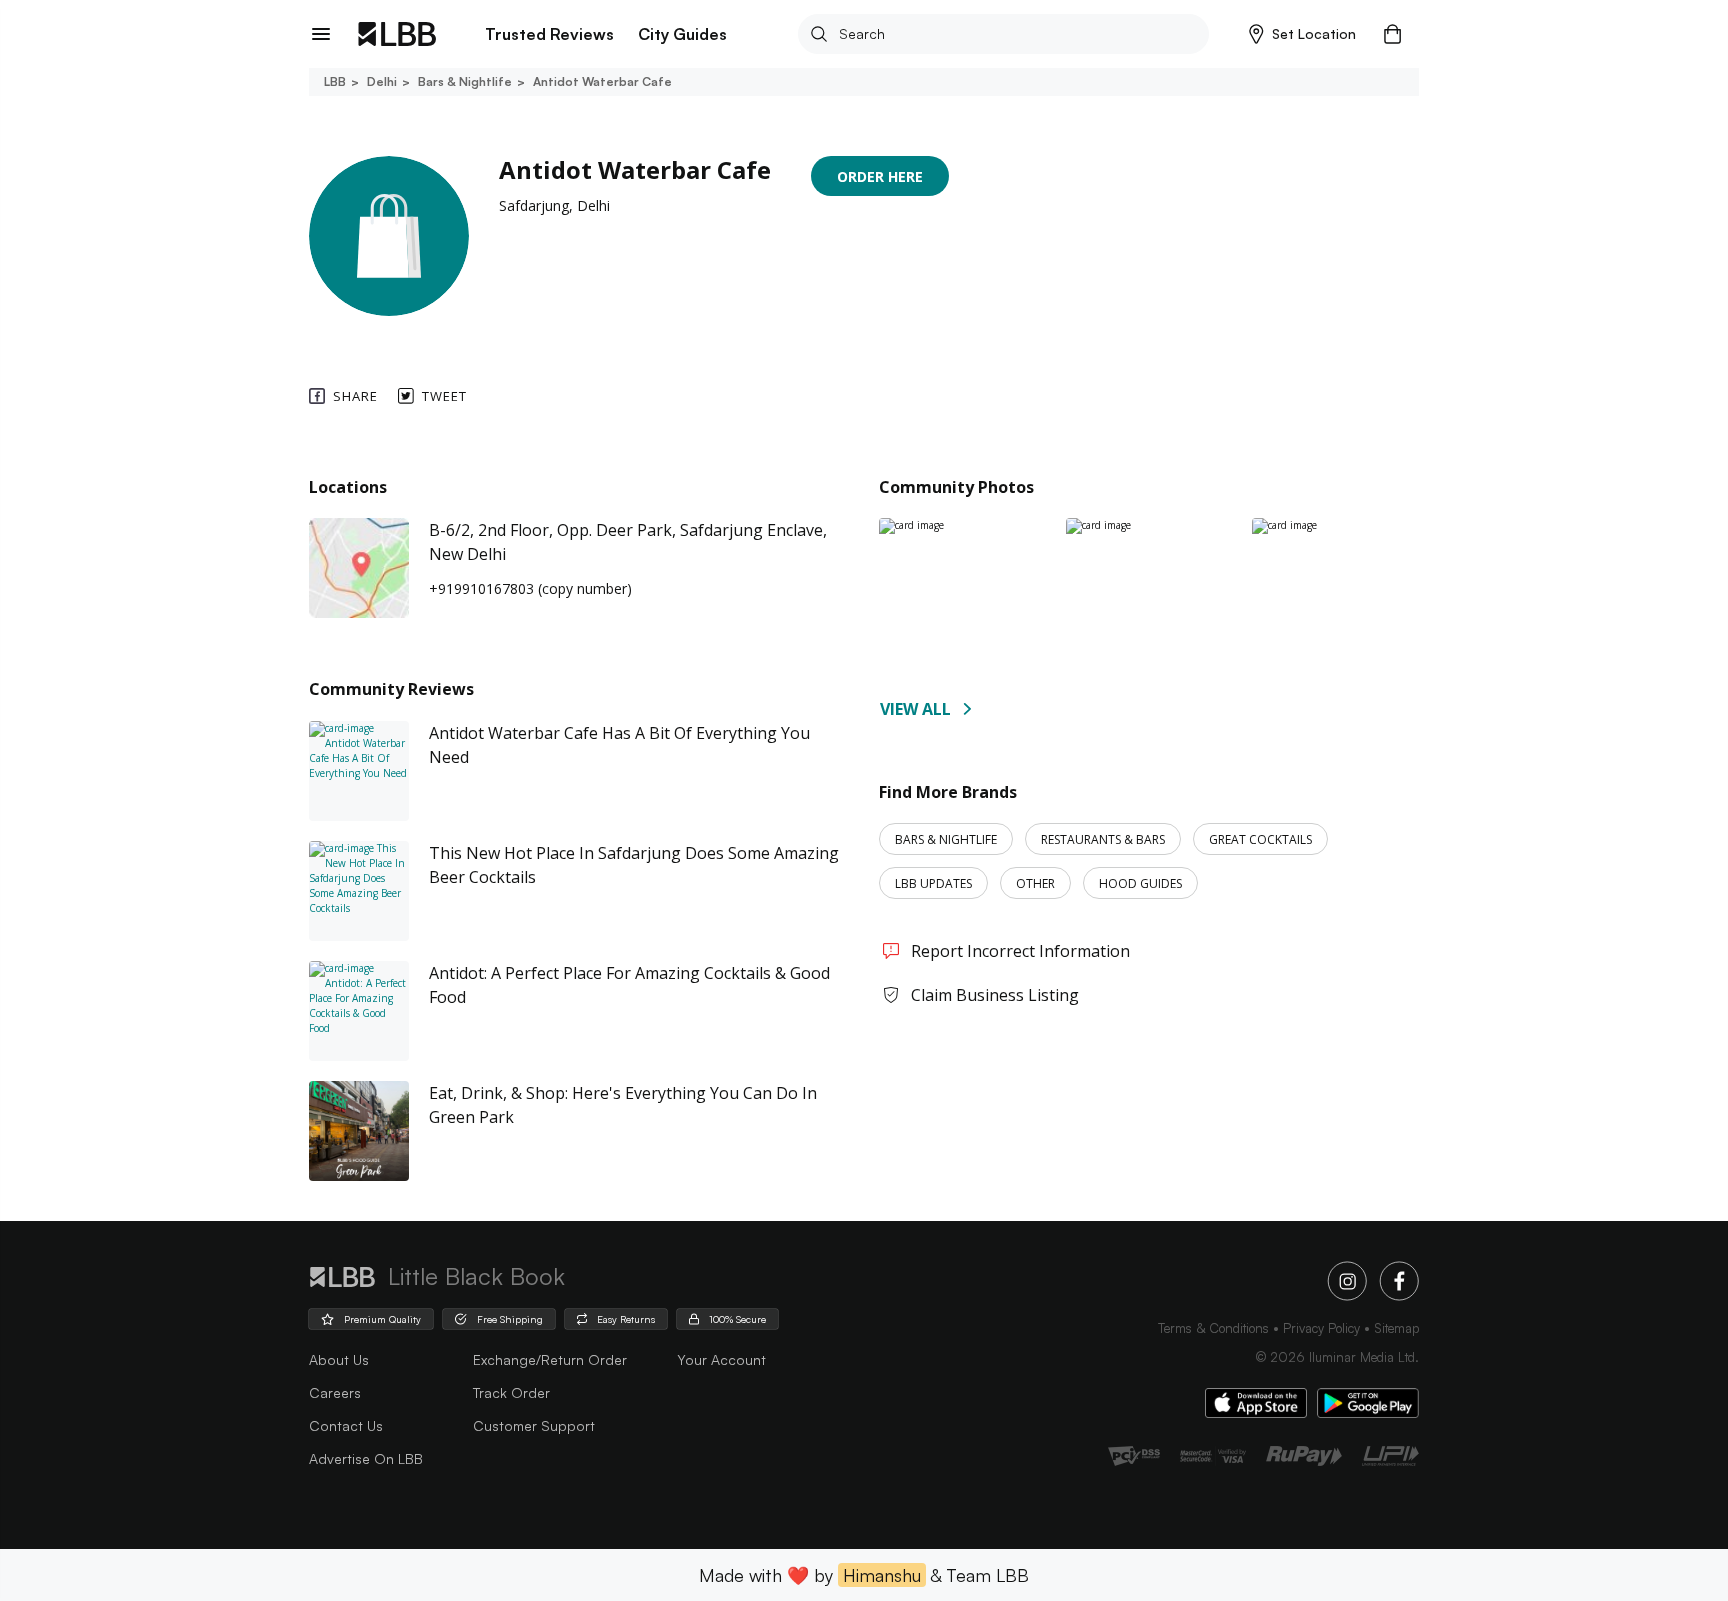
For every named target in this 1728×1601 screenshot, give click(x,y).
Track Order (511, 1392)
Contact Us (346, 1425)
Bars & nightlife (465, 81)
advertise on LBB (366, 1458)
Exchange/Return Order (550, 1359)
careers (335, 1392)
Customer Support (534, 1425)
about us (339, 1359)
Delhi (382, 81)
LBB (335, 81)
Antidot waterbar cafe (602, 81)
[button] (1302, 34)
